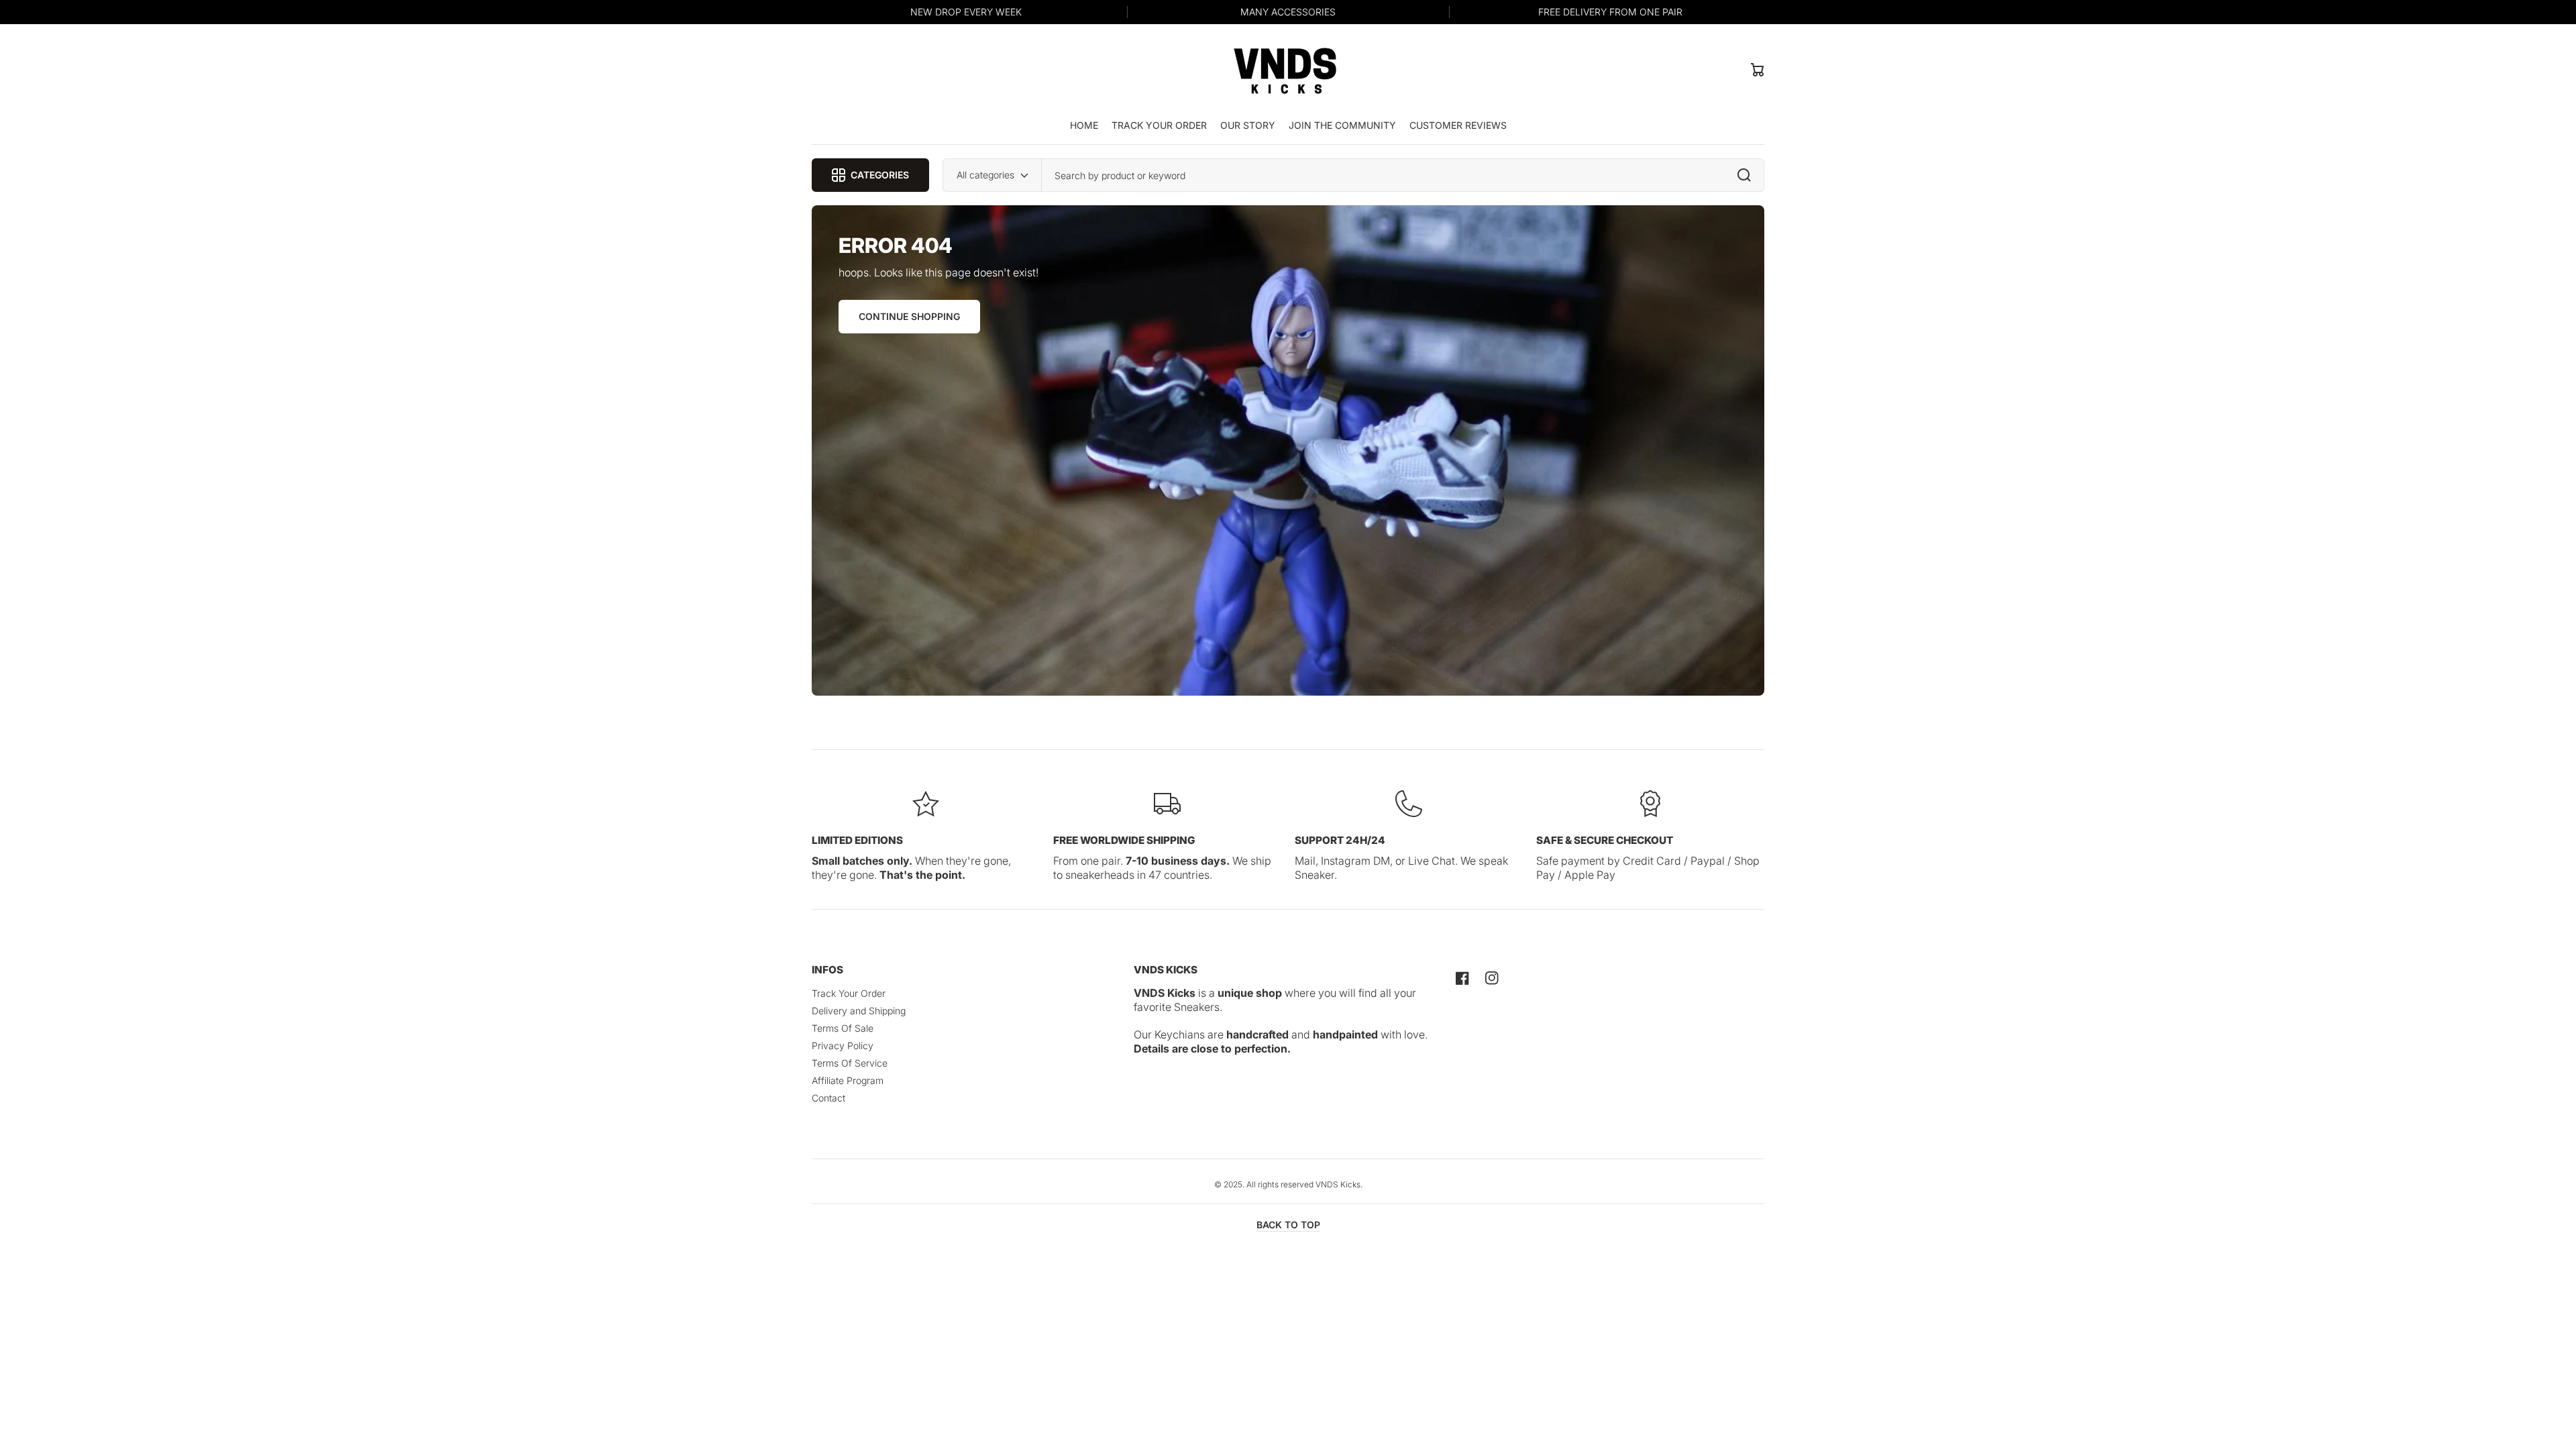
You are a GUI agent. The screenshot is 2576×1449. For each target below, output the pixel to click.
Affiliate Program (848, 1080)
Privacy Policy (843, 1045)
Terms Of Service (850, 1063)
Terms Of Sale (843, 1028)
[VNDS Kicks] (1285, 69)
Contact (828, 1098)
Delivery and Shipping (859, 1011)
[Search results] (1748, 175)
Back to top (1288, 1225)
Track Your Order (849, 993)
